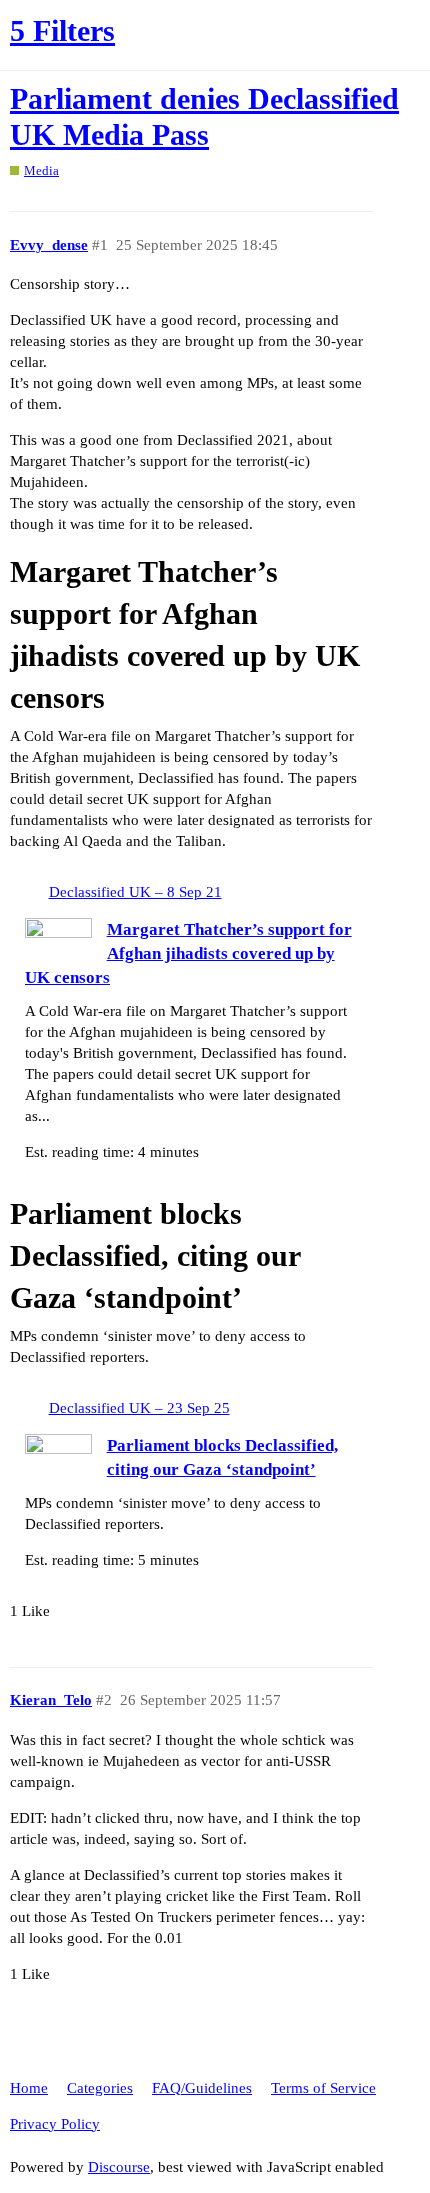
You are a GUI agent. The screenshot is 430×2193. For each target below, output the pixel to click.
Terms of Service (323, 2088)
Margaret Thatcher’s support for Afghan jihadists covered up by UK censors (188, 953)
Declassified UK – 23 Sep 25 (139, 1408)
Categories (100, 2088)
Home (29, 2088)
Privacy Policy (55, 2124)
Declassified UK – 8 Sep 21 (135, 892)
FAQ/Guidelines (202, 2088)
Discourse (119, 2167)
